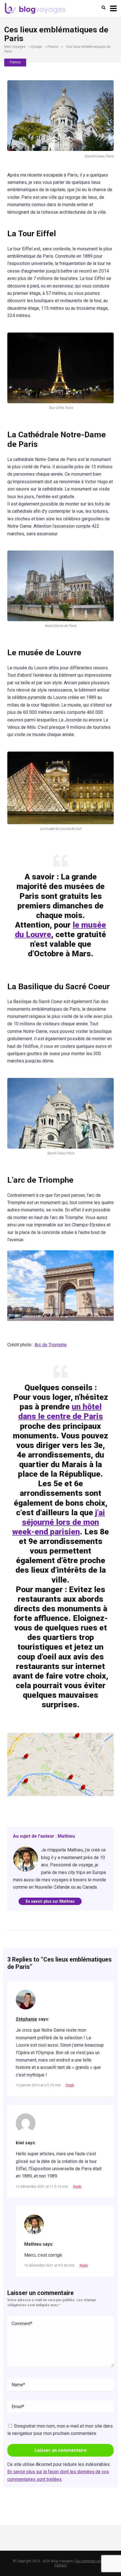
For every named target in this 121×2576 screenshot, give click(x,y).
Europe (37, 47)
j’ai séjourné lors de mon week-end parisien (59, 1522)
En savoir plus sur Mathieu (50, 1901)
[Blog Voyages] (35, 8)
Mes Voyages (15, 47)
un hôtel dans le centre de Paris (61, 1411)
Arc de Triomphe (51, 1345)
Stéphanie (26, 2019)
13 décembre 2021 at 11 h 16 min (42, 2187)
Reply (70, 2085)
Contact (60, 2565)
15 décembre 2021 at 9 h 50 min (50, 2265)
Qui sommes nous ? (91, 2561)
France (53, 47)
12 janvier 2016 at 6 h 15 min (39, 2085)
